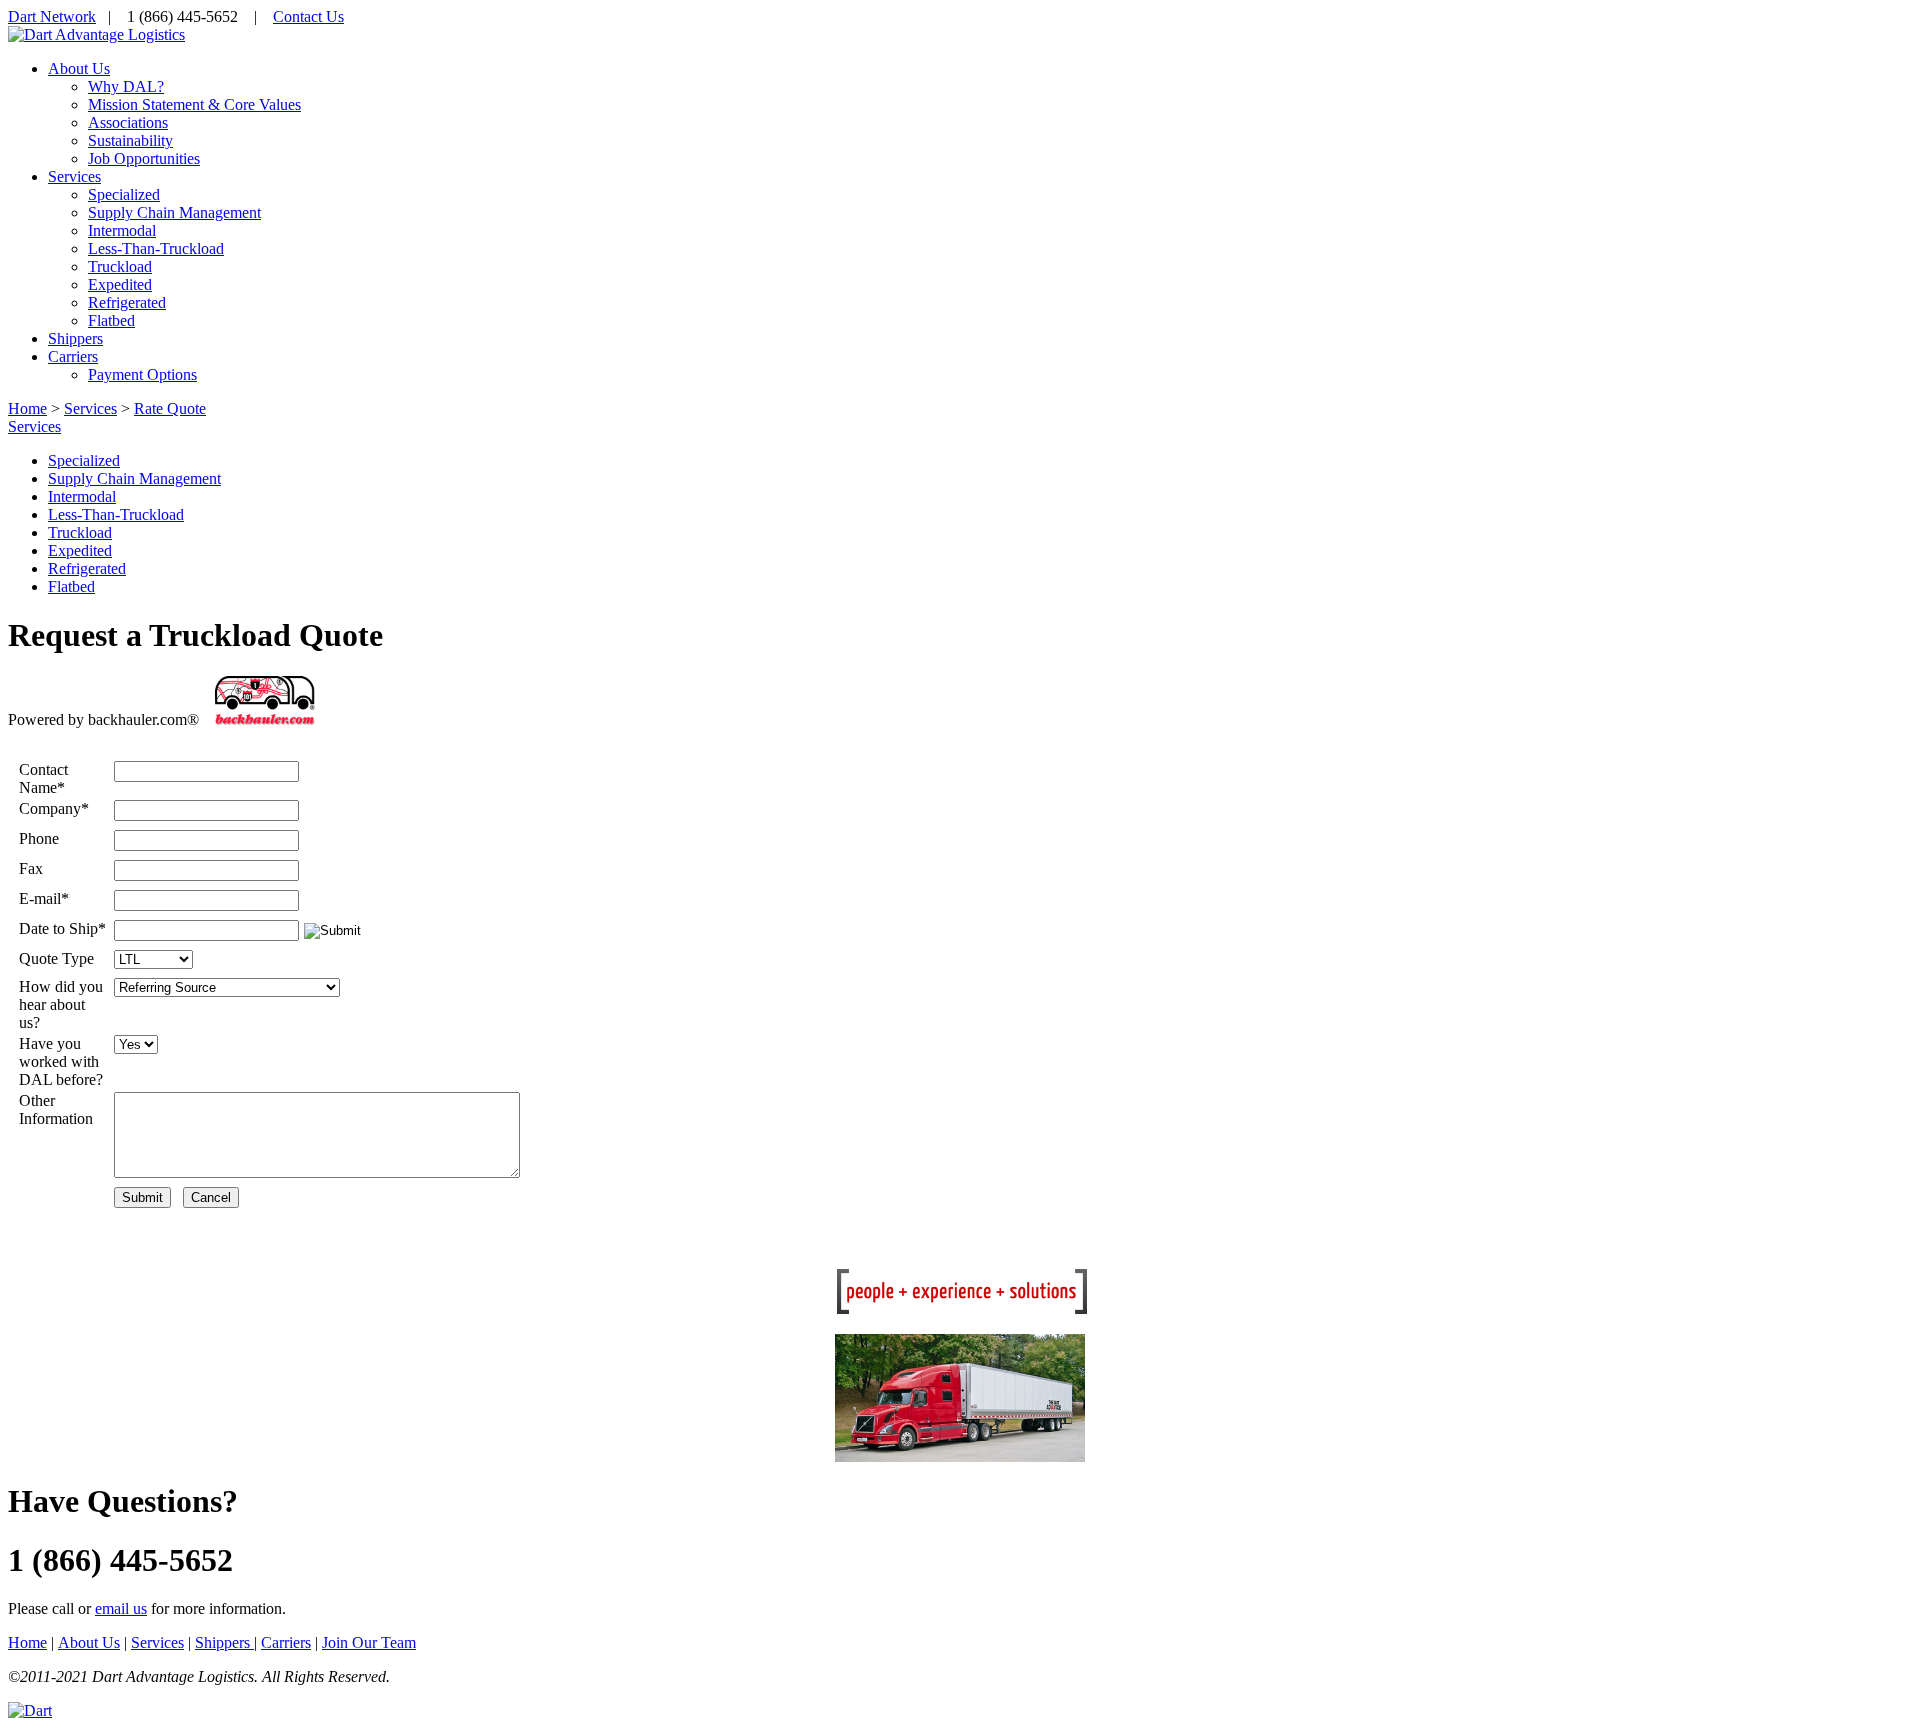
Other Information (56, 1109)
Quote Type (56, 958)
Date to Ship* (62, 928)
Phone (39, 838)
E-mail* (44, 898)
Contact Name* (43, 778)
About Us (89, 1642)
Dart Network (52, 16)
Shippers (224, 1642)
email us (121, 1608)
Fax (31, 868)
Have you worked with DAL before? (61, 1061)
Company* (54, 808)
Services (34, 426)
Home (27, 408)
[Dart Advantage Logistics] (96, 34)
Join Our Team (369, 1642)
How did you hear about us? (61, 1004)
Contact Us (308, 16)
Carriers (286, 1642)
